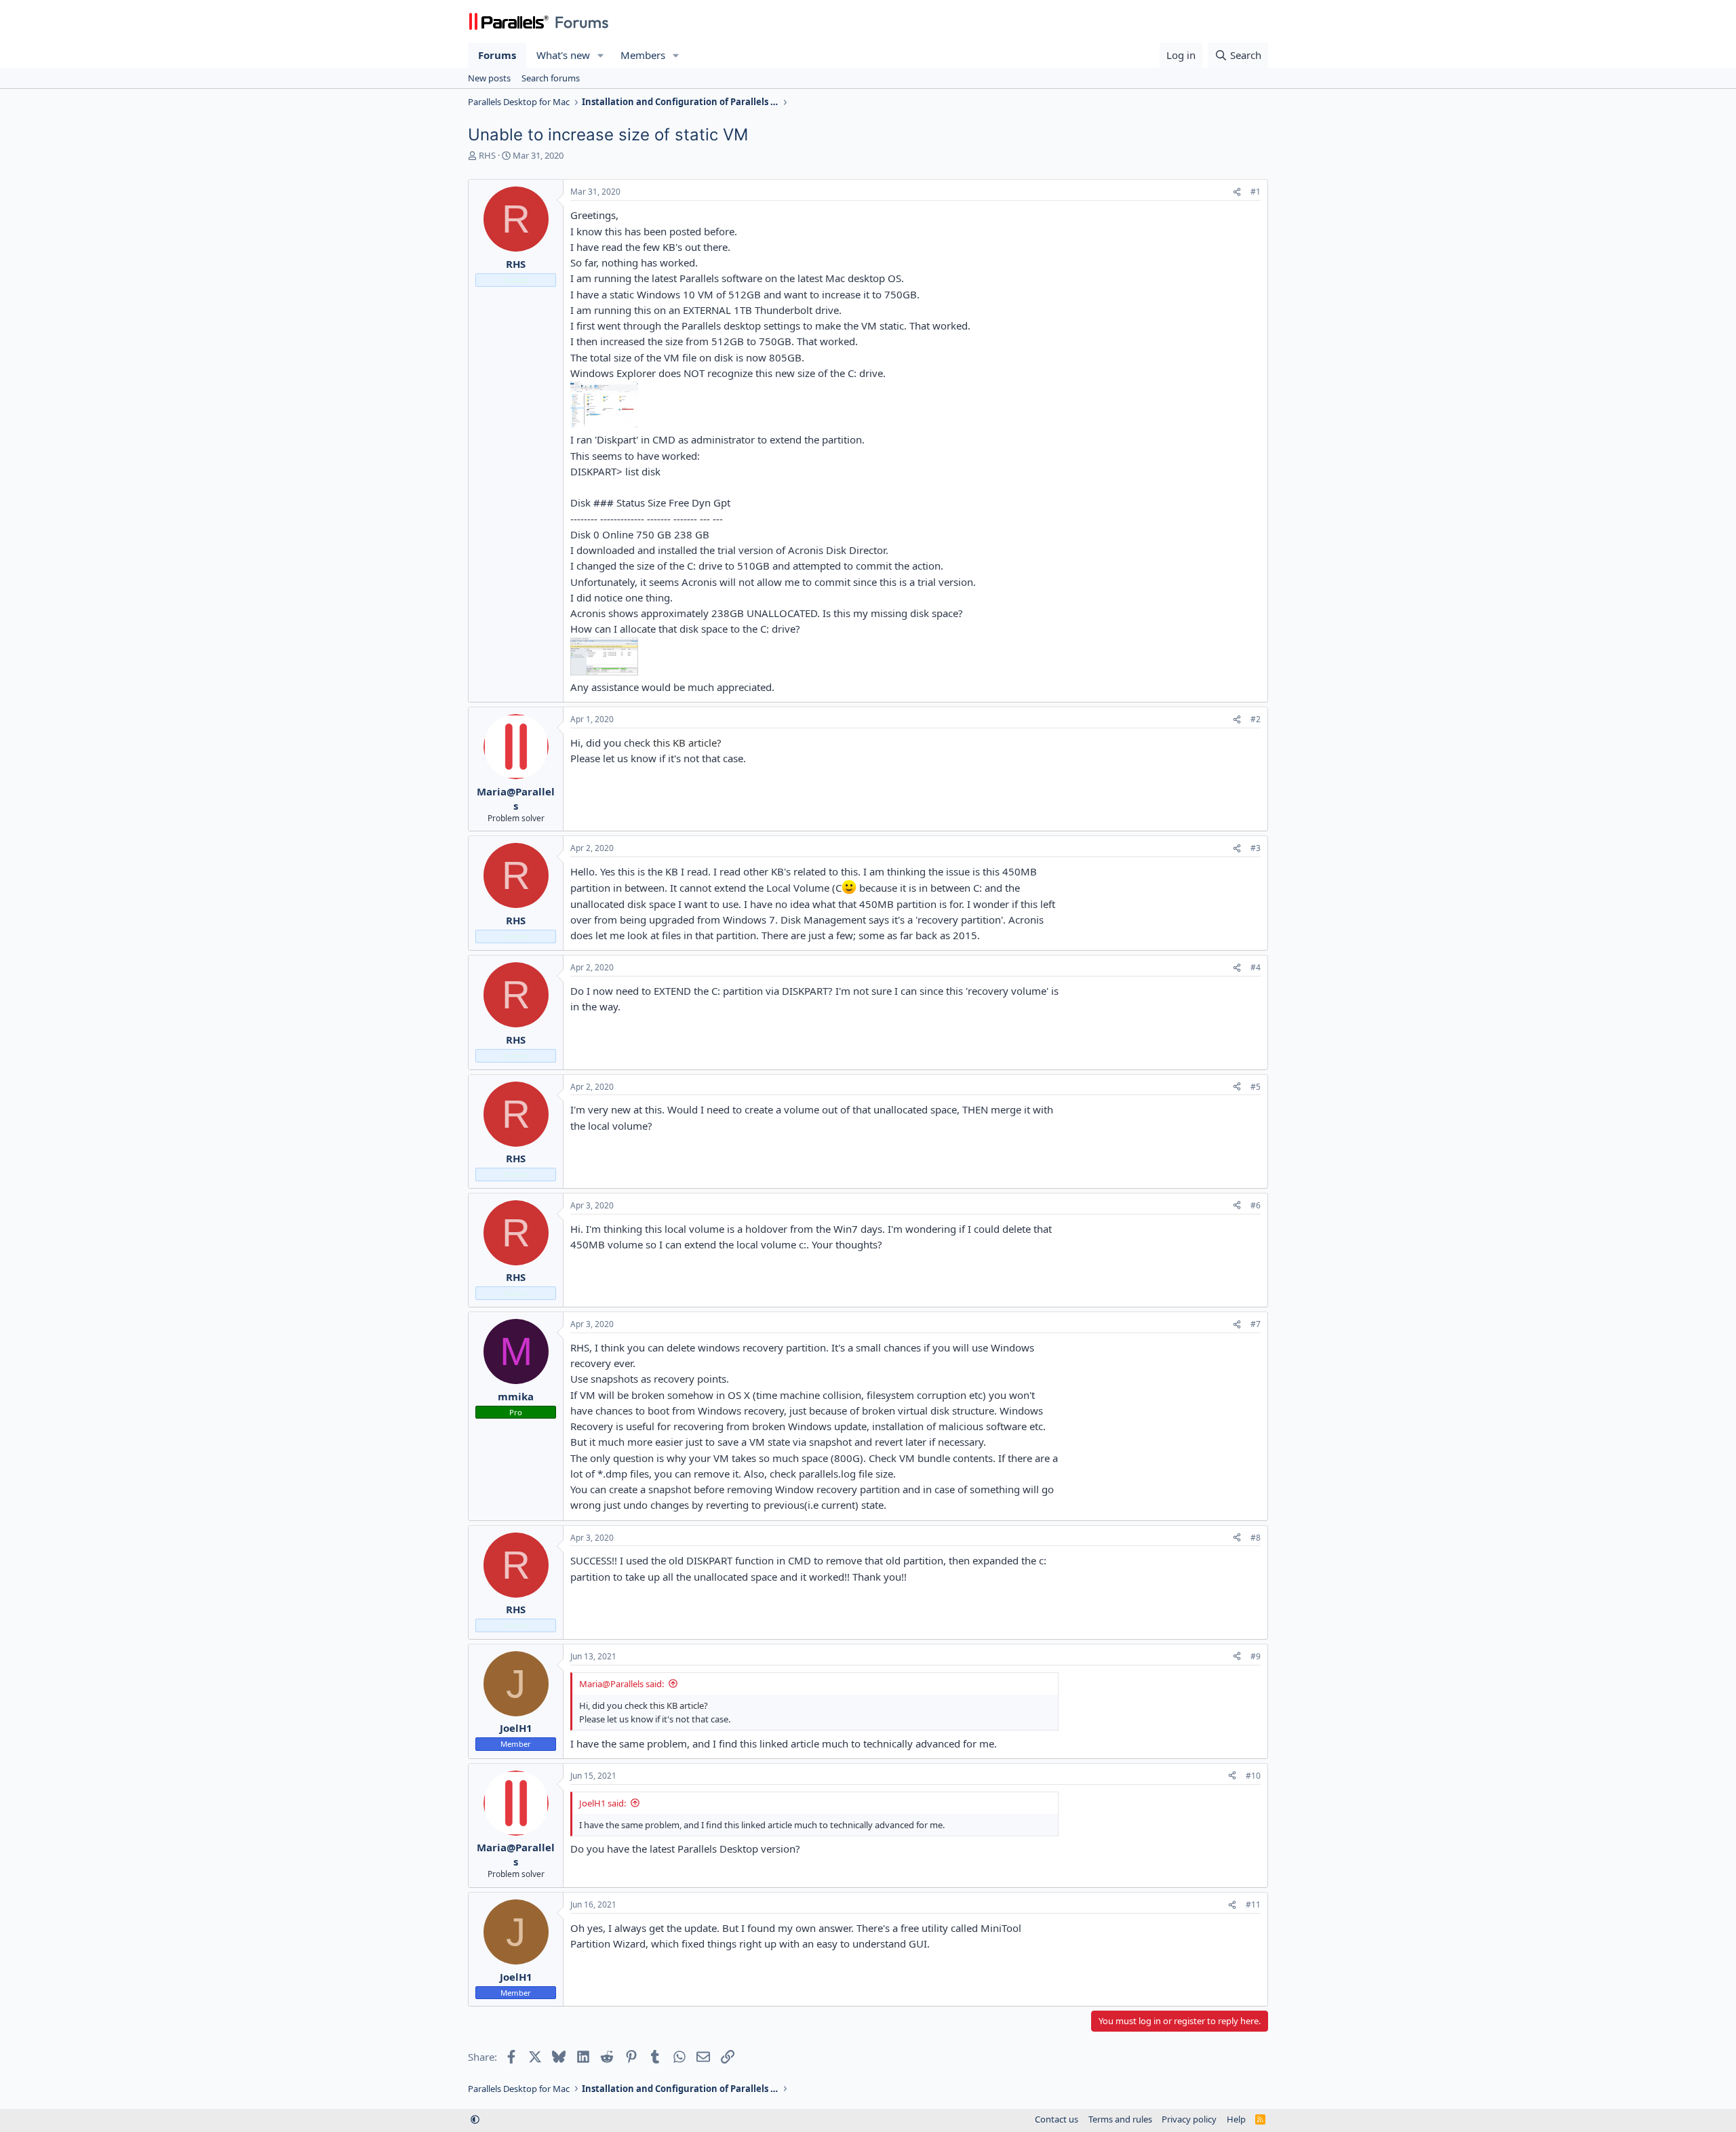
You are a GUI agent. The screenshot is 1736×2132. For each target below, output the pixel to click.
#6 (1256, 1205)
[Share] (1237, 192)
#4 (1256, 967)
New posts (489, 78)
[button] (601, 55)
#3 (1256, 848)
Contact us (1057, 2119)
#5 (1256, 1087)
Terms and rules (1120, 2119)
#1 (1256, 192)
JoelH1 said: (603, 1803)
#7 (1256, 1324)
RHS (487, 155)
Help (1236, 2119)
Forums (497, 55)
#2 (1256, 719)
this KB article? (686, 743)
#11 (1253, 1904)
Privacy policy (1189, 2119)
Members (643, 55)
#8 (1256, 1538)
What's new (563, 55)
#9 (1256, 1656)
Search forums (551, 78)
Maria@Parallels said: (622, 1684)
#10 (1253, 1776)
